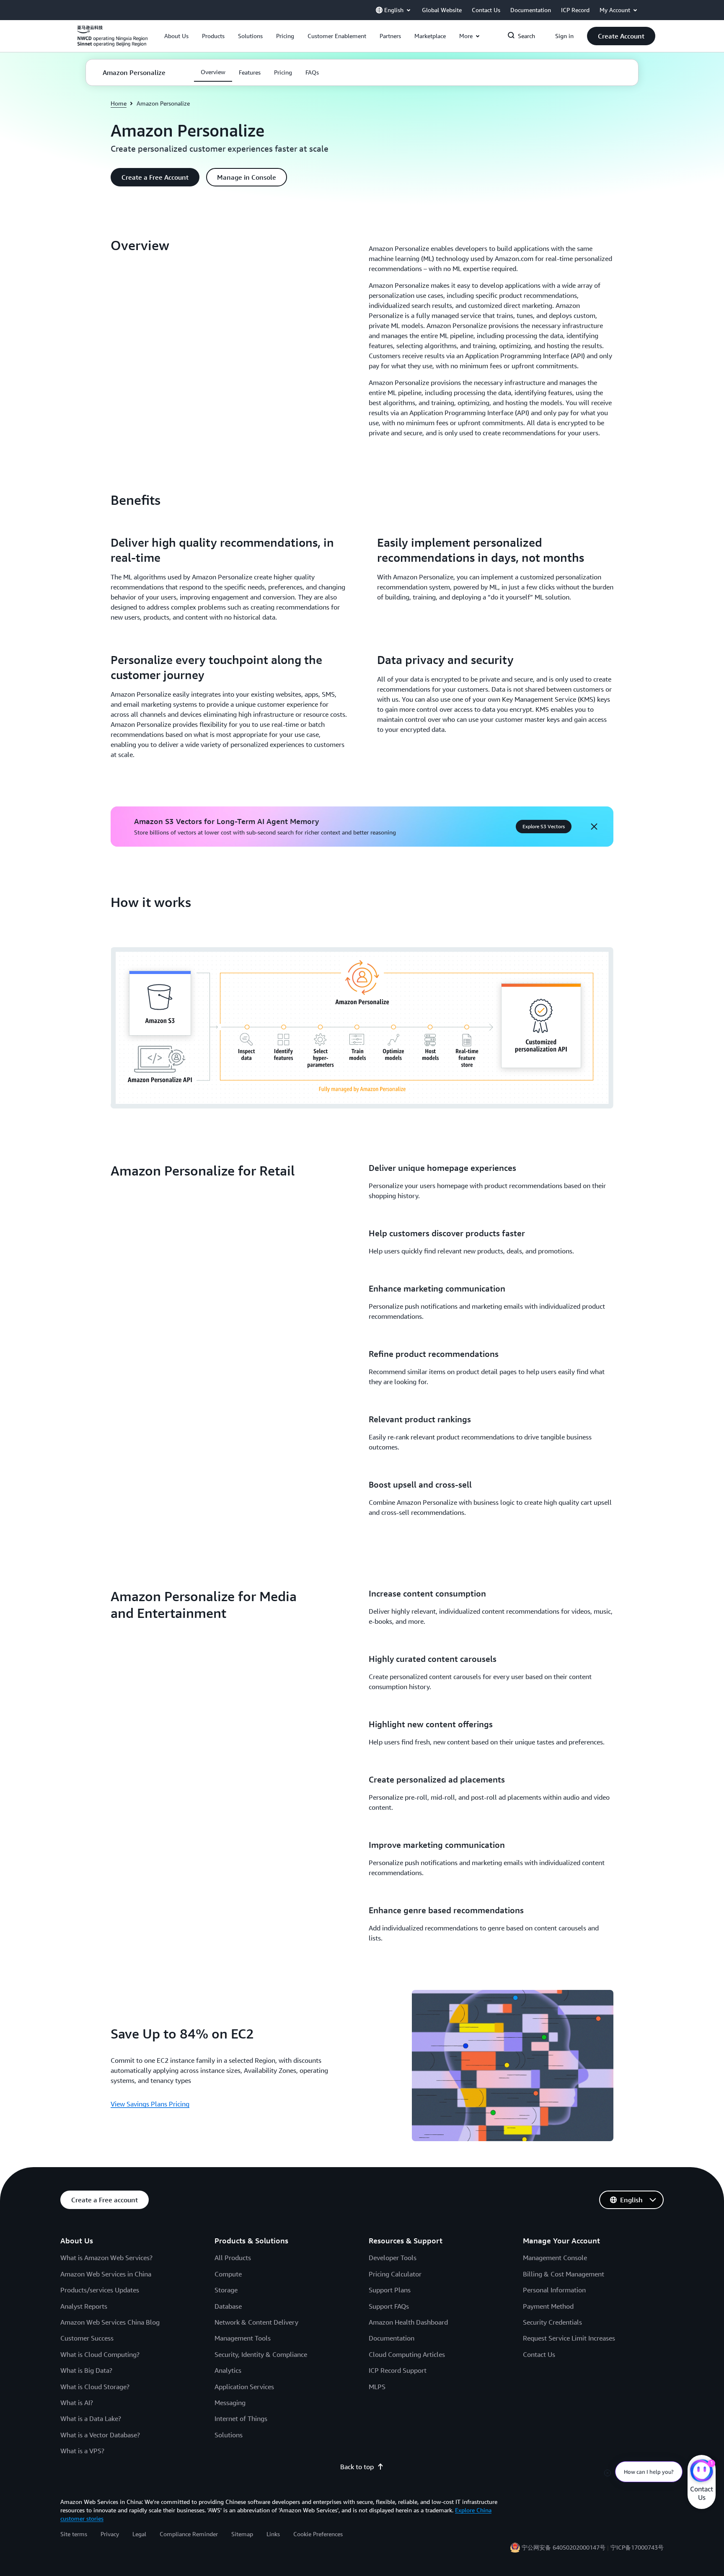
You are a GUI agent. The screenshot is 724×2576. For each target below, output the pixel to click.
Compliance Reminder (189, 2534)
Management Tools (243, 2338)
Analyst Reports (84, 2306)
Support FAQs (389, 2306)
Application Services (244, 2387)
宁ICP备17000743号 (637, 2547)
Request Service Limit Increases (569, 2338)
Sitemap (242, 2534)
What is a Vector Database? (100, 2435)
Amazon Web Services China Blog (110, 2322)
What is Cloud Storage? (95, 2387)
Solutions (229, 2435)
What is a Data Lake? (91, 2418)
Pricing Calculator (395, 2274)
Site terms (74, 2534)
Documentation (392, 2338)
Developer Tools (393, 2258)
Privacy (110, 2534)
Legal (139, 2534)
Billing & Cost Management (564, 2274)
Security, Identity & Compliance (261, 2354)
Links (273, 2534)
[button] (176, 36)
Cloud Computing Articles (407, 2354)
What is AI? (77, 2403)
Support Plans (390, 2290)
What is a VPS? (82, 2451)
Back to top (357, 2467)
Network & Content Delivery (256, 2322)
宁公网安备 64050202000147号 (564, 2547)
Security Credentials (552, 2322)
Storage (226, 2290)
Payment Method (548, 2306)
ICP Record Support (398, 2370)
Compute (228, 2274)
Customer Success (87, 2338)
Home (119, 103)
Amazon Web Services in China (106, 2274)
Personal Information (554, 2290)
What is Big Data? (86, 2370)
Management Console (555, 2258)
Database (228, 2306)
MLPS (377, 2387)
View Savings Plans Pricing (150, 2104)
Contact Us (539, 2354)
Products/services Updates (100, 2290)
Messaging (230, 2403)
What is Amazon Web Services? (106, 2258)
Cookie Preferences (318, 2534)
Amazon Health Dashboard (408, 2322)
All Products (233, 2258)
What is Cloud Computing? (100, 2354)
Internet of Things (241, 2418)
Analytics (228, 2370)
